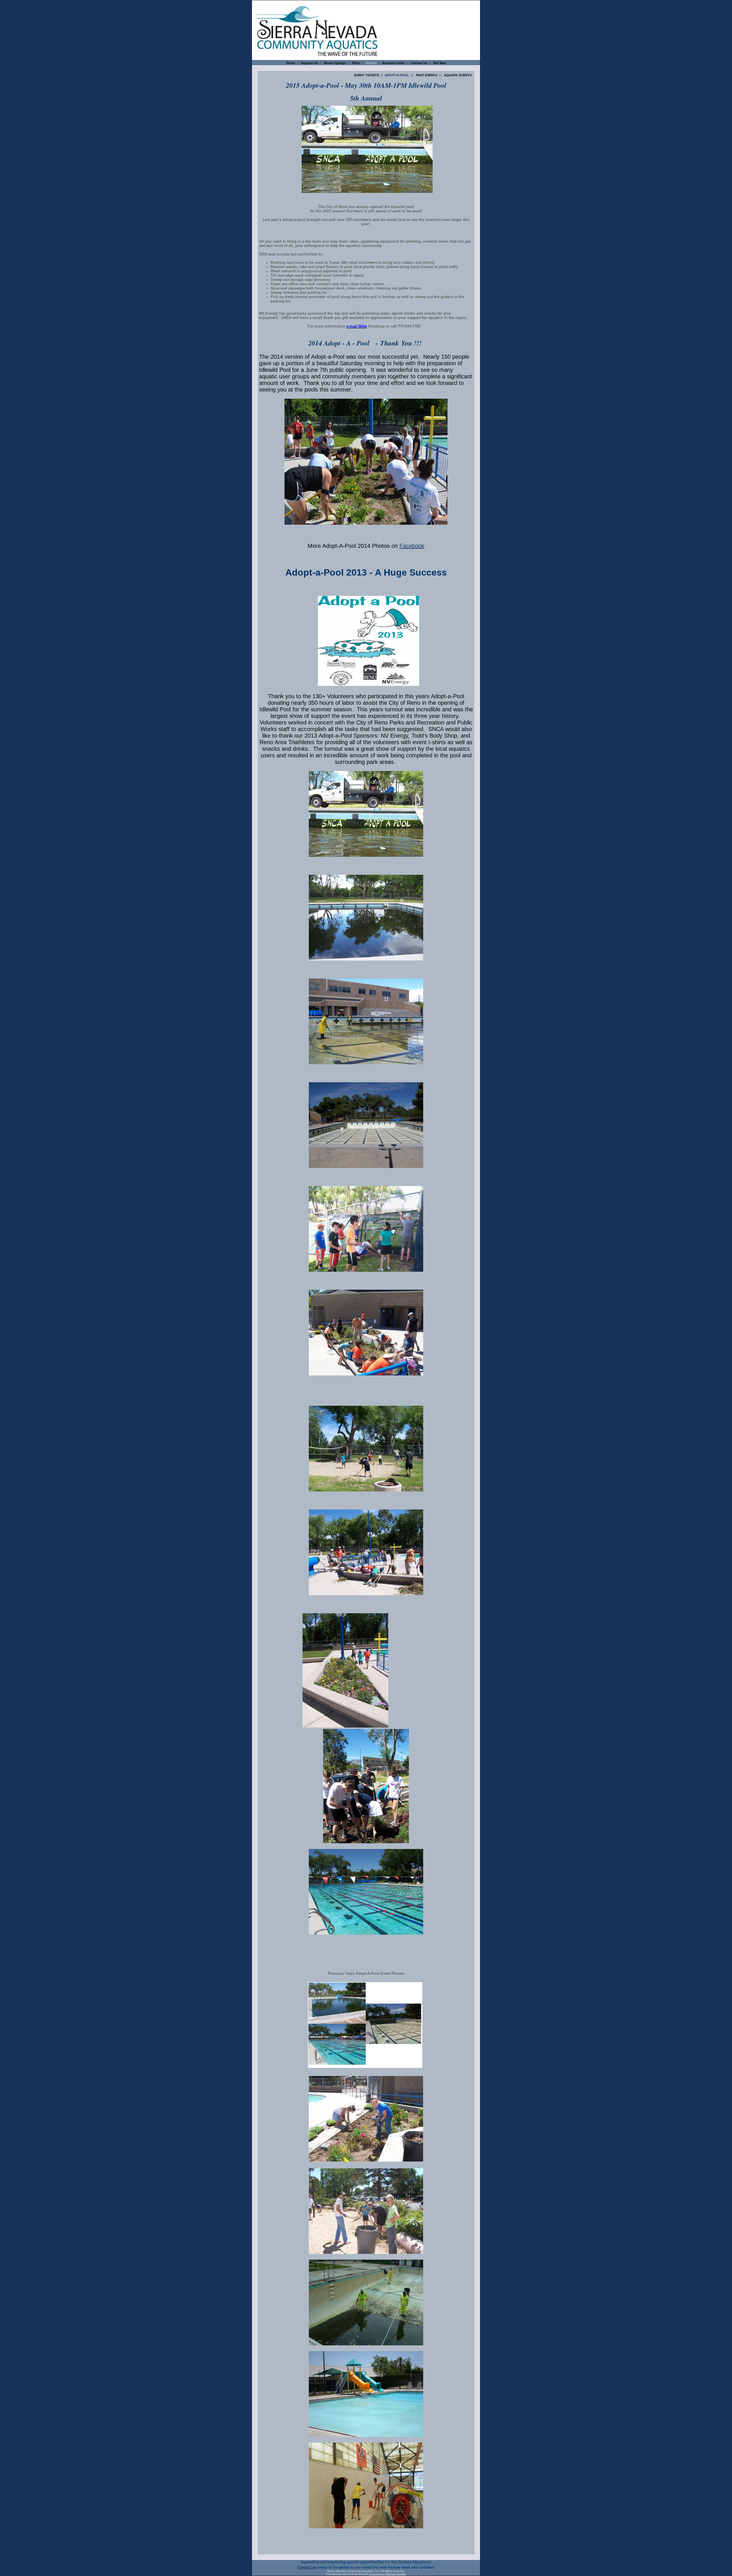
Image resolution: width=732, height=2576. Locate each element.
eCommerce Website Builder (388, 2574)
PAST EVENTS (427, 75)
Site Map (439, 63)
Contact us (307, 2567)
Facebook (412, 546)
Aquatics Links (393, 63)
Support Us (309, 63)
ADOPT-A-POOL (397, 75)
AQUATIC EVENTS (458, 75)
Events (371, 63)
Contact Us (419, 63)
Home (291, 63)
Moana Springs (335, 63)
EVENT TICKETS (367, 75)
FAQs (356, 63)
